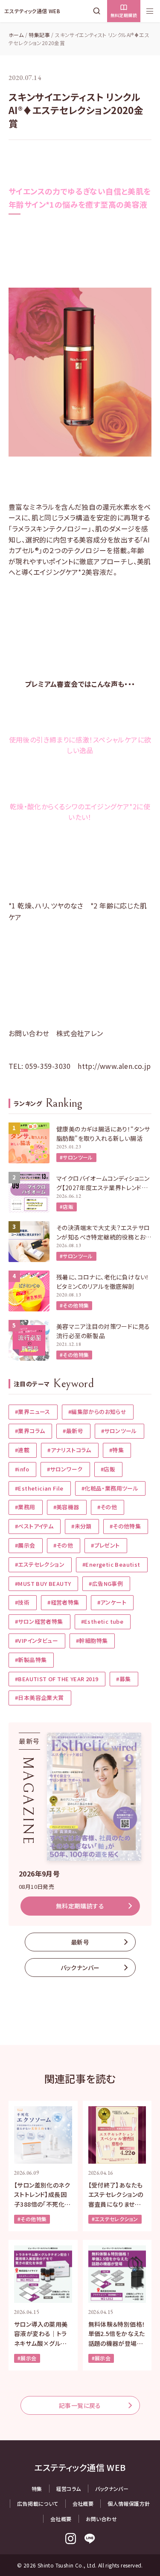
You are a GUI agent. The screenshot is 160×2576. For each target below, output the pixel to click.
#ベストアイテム (34, 1526)
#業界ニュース (33, 1412)
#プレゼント (105, 1545)
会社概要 (83, 2503)
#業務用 (25, 1507)
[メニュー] (150, 11)
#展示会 (25, 1545)
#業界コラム (30, 1431)
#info (22, 1469)
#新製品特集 (31, 1660)
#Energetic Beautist (111, 1564)
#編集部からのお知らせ (97, 1412)
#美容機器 (66, 1507)
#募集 (123, 1679)
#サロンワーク (65, 1469)
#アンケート (112, 1602)
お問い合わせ (101, 2519)
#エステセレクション (40, 1564)
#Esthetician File (39, 1488)
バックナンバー (80, 1968)
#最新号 (73, 1431)
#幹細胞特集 (92, 1641)
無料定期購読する (80, 1906)
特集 (37, 2489)
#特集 (116, 1450)
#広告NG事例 (106, 1584)
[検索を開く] (99, 11)
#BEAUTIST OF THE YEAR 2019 (57, 1679)
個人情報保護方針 (129, 2503)
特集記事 (39, 35)
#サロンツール (76, 1157)
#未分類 (81, 1526)
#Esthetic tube (102, 1621)
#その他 (107, 1507)
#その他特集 (74, 1305)
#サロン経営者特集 (39, 1621)
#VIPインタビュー (36, 1641)
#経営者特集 (63, 1602)
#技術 (22, 1602)
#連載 (22, 1450)
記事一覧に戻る (80, 2405)
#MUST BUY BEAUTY (43, 1584)
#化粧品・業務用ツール (110, 1488)
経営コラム (69, 2489)
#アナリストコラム (69, 1450)
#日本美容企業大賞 (39, 1698)
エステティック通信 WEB (32, 11)
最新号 (80, 1942)
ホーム (16, 35)
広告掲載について (38, 2503)
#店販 (67, 1207)
